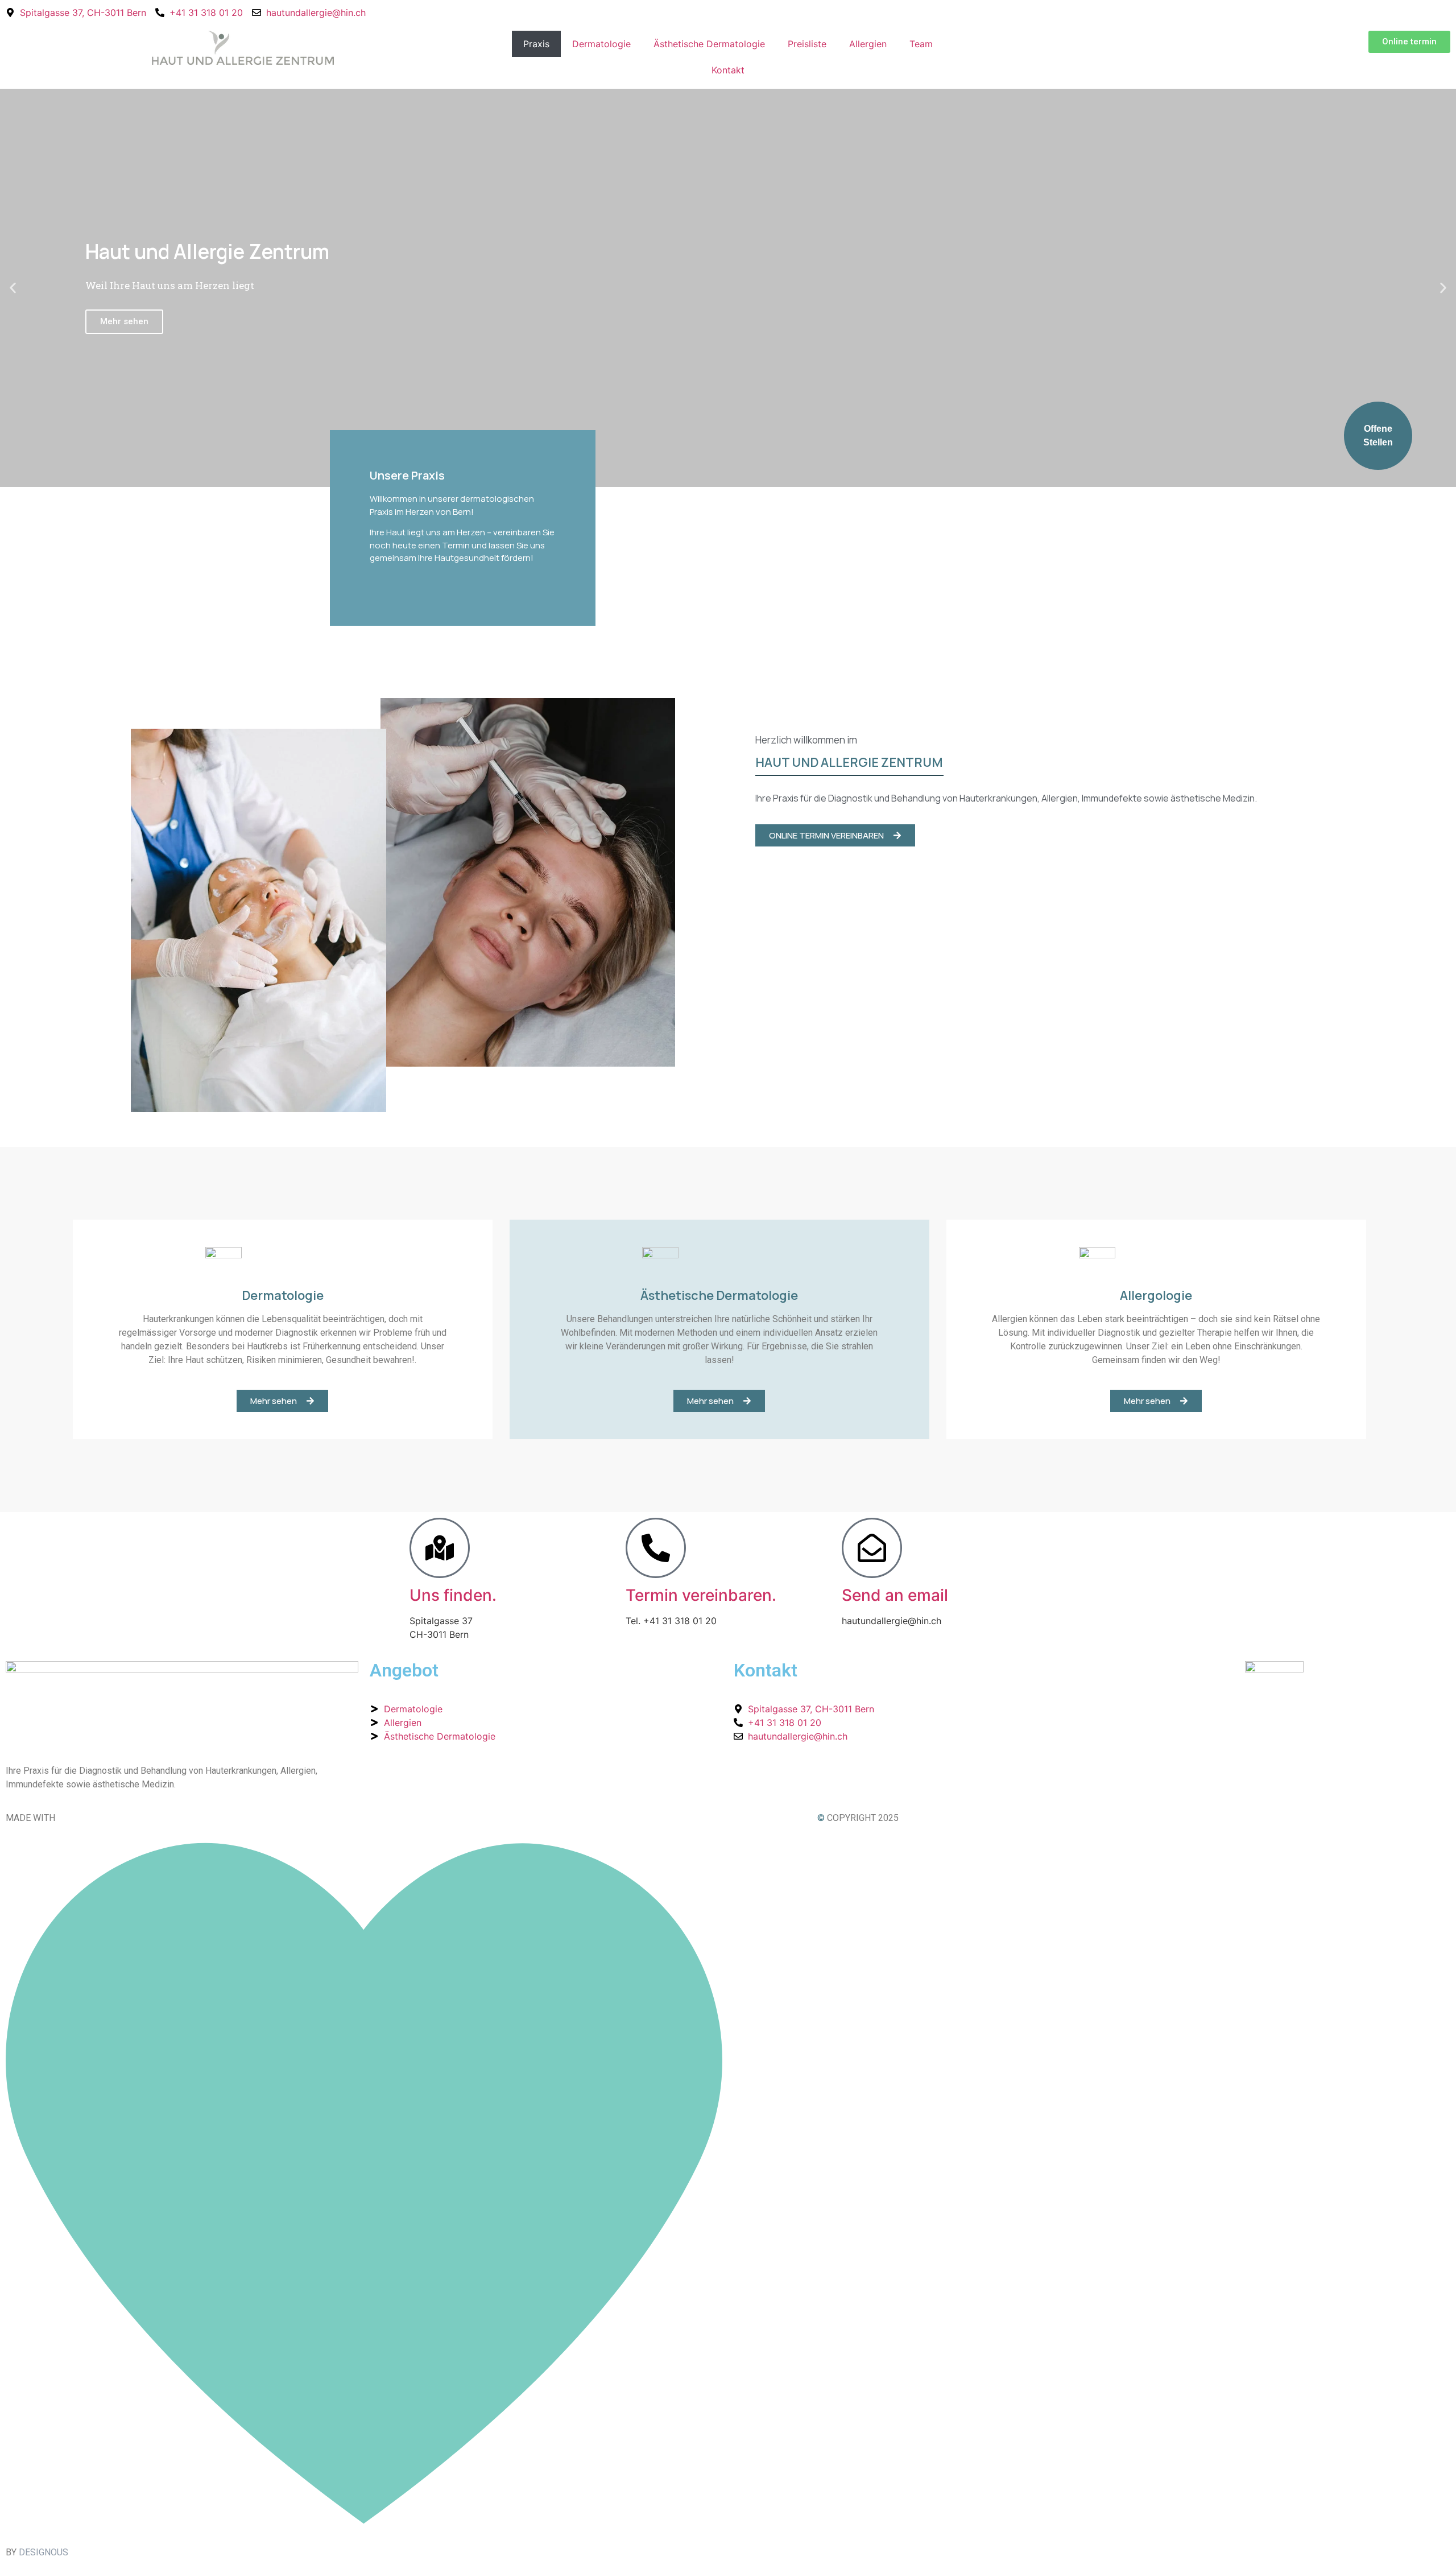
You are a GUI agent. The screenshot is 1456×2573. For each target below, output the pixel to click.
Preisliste (807, 44)
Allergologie (1156, 1295)
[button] (13, 288)
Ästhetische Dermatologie (709, 44)
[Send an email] (872, 1548)
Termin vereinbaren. (701, 1595)
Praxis (536, 44)
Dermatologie (601, 44)
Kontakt (728, 70)
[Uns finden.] (440, 1548)
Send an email (895, 1595)
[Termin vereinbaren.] (656, 1548)
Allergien (868, 44)
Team (921, 44)
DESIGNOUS (44, 2552)
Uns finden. (453, 1595)
